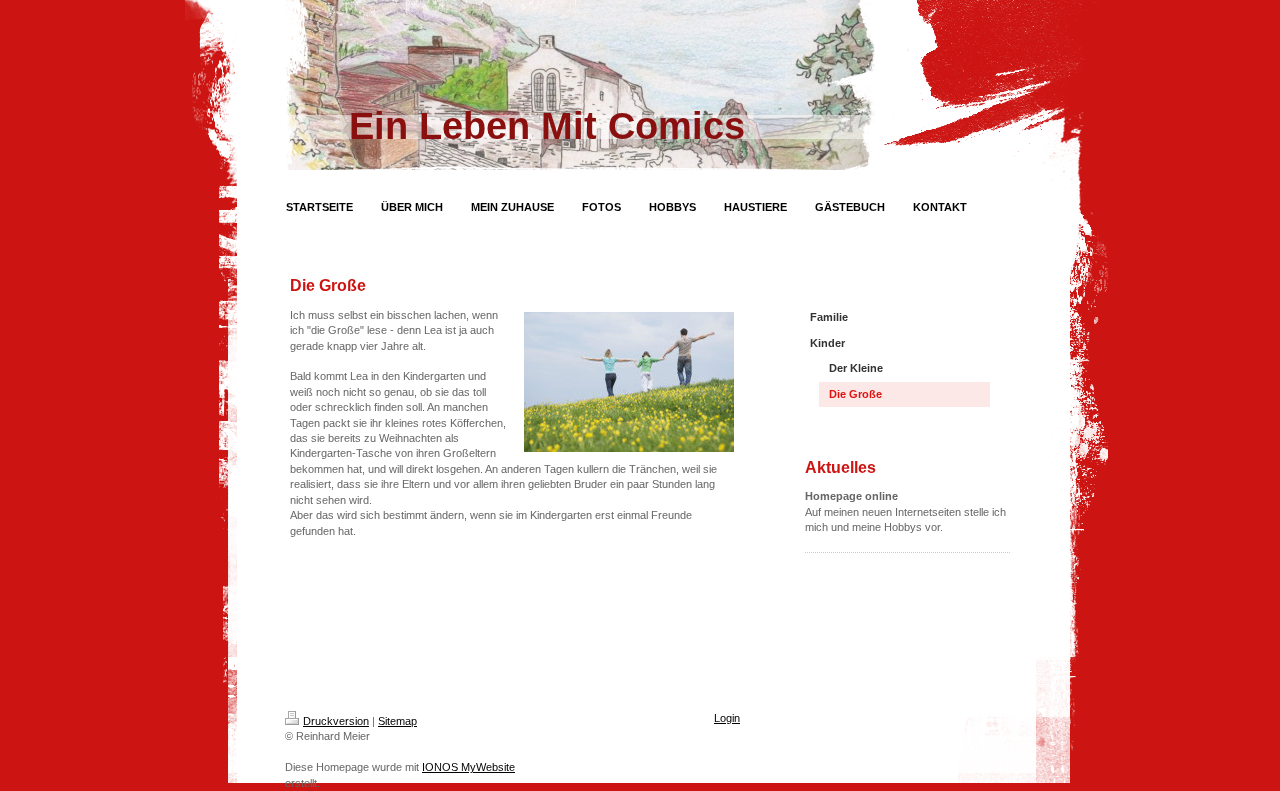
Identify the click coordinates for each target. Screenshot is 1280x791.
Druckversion (336, 721)
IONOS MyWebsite (468, 767)
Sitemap (397, 721)
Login (727, 718)
